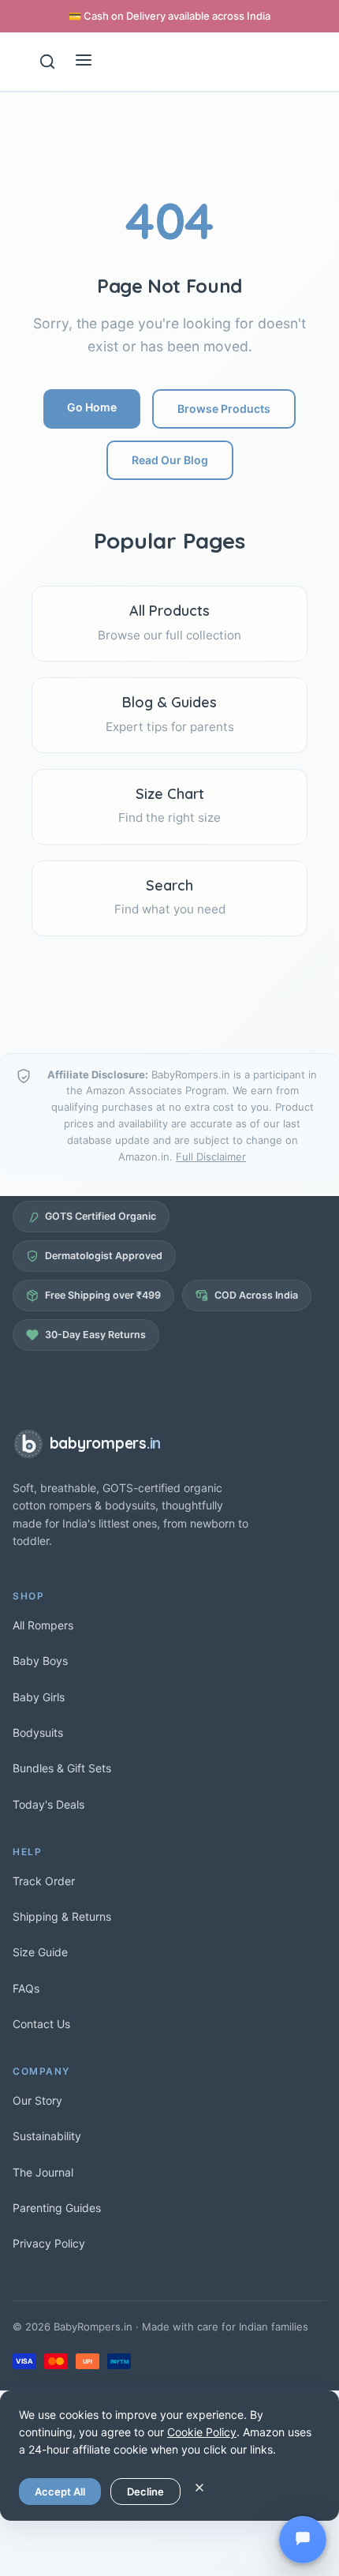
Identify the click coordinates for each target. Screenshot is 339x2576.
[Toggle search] (47, 62)
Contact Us (41, 2024)
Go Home (92, 407)
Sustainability (47, 2136)
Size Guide (40, 1952)
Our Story (37, 2100)
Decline (145, 2492)
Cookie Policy (202, 2432)
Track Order (44, 1881)
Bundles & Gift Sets (62, 1768)
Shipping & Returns (62, 1916)
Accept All (60, 2492)
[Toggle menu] (84, 62)
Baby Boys (40, 1661)
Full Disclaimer (211, 1157)
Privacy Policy (49, 2243)
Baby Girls (39, 1697)
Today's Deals (48, 1804)
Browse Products (224, 409)
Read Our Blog (170, 460)
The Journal (43, 2172)
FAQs (26, 1988)
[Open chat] (303, 2540)
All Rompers (43, 1625)
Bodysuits (38, 1732)
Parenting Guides (57, 2208)
